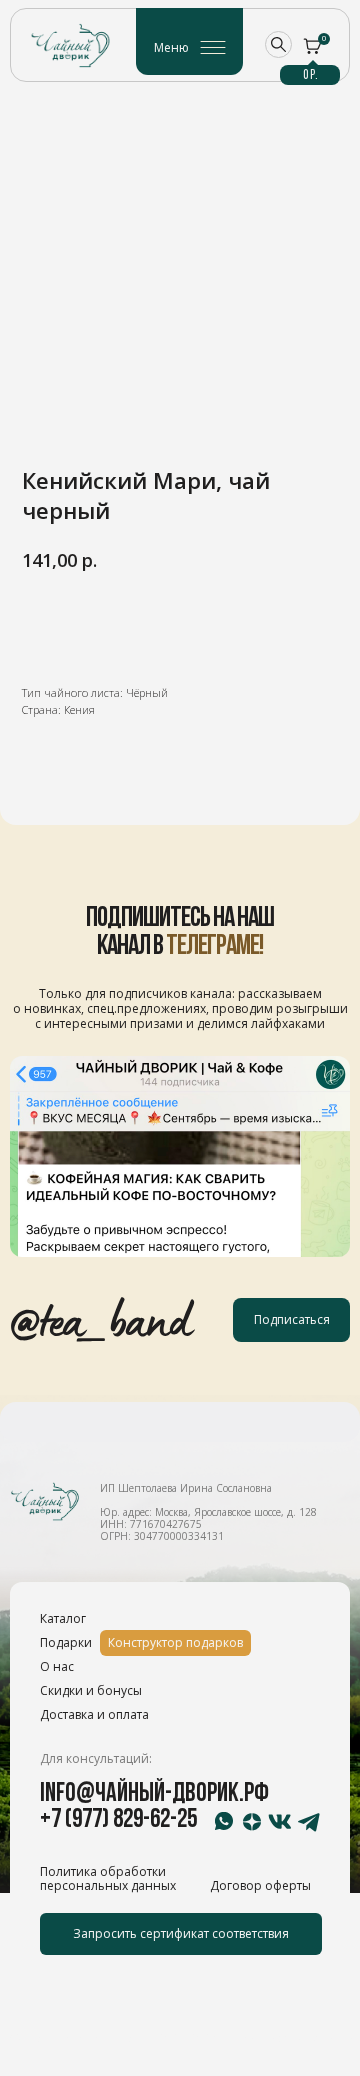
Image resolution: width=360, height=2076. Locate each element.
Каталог (63, 1618)
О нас (57, 1666)
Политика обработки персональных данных (108, 1878)
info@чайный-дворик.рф (154, 1794)
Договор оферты (260, 1885)
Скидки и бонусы (91, 1690)
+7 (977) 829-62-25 (118, 1820)
